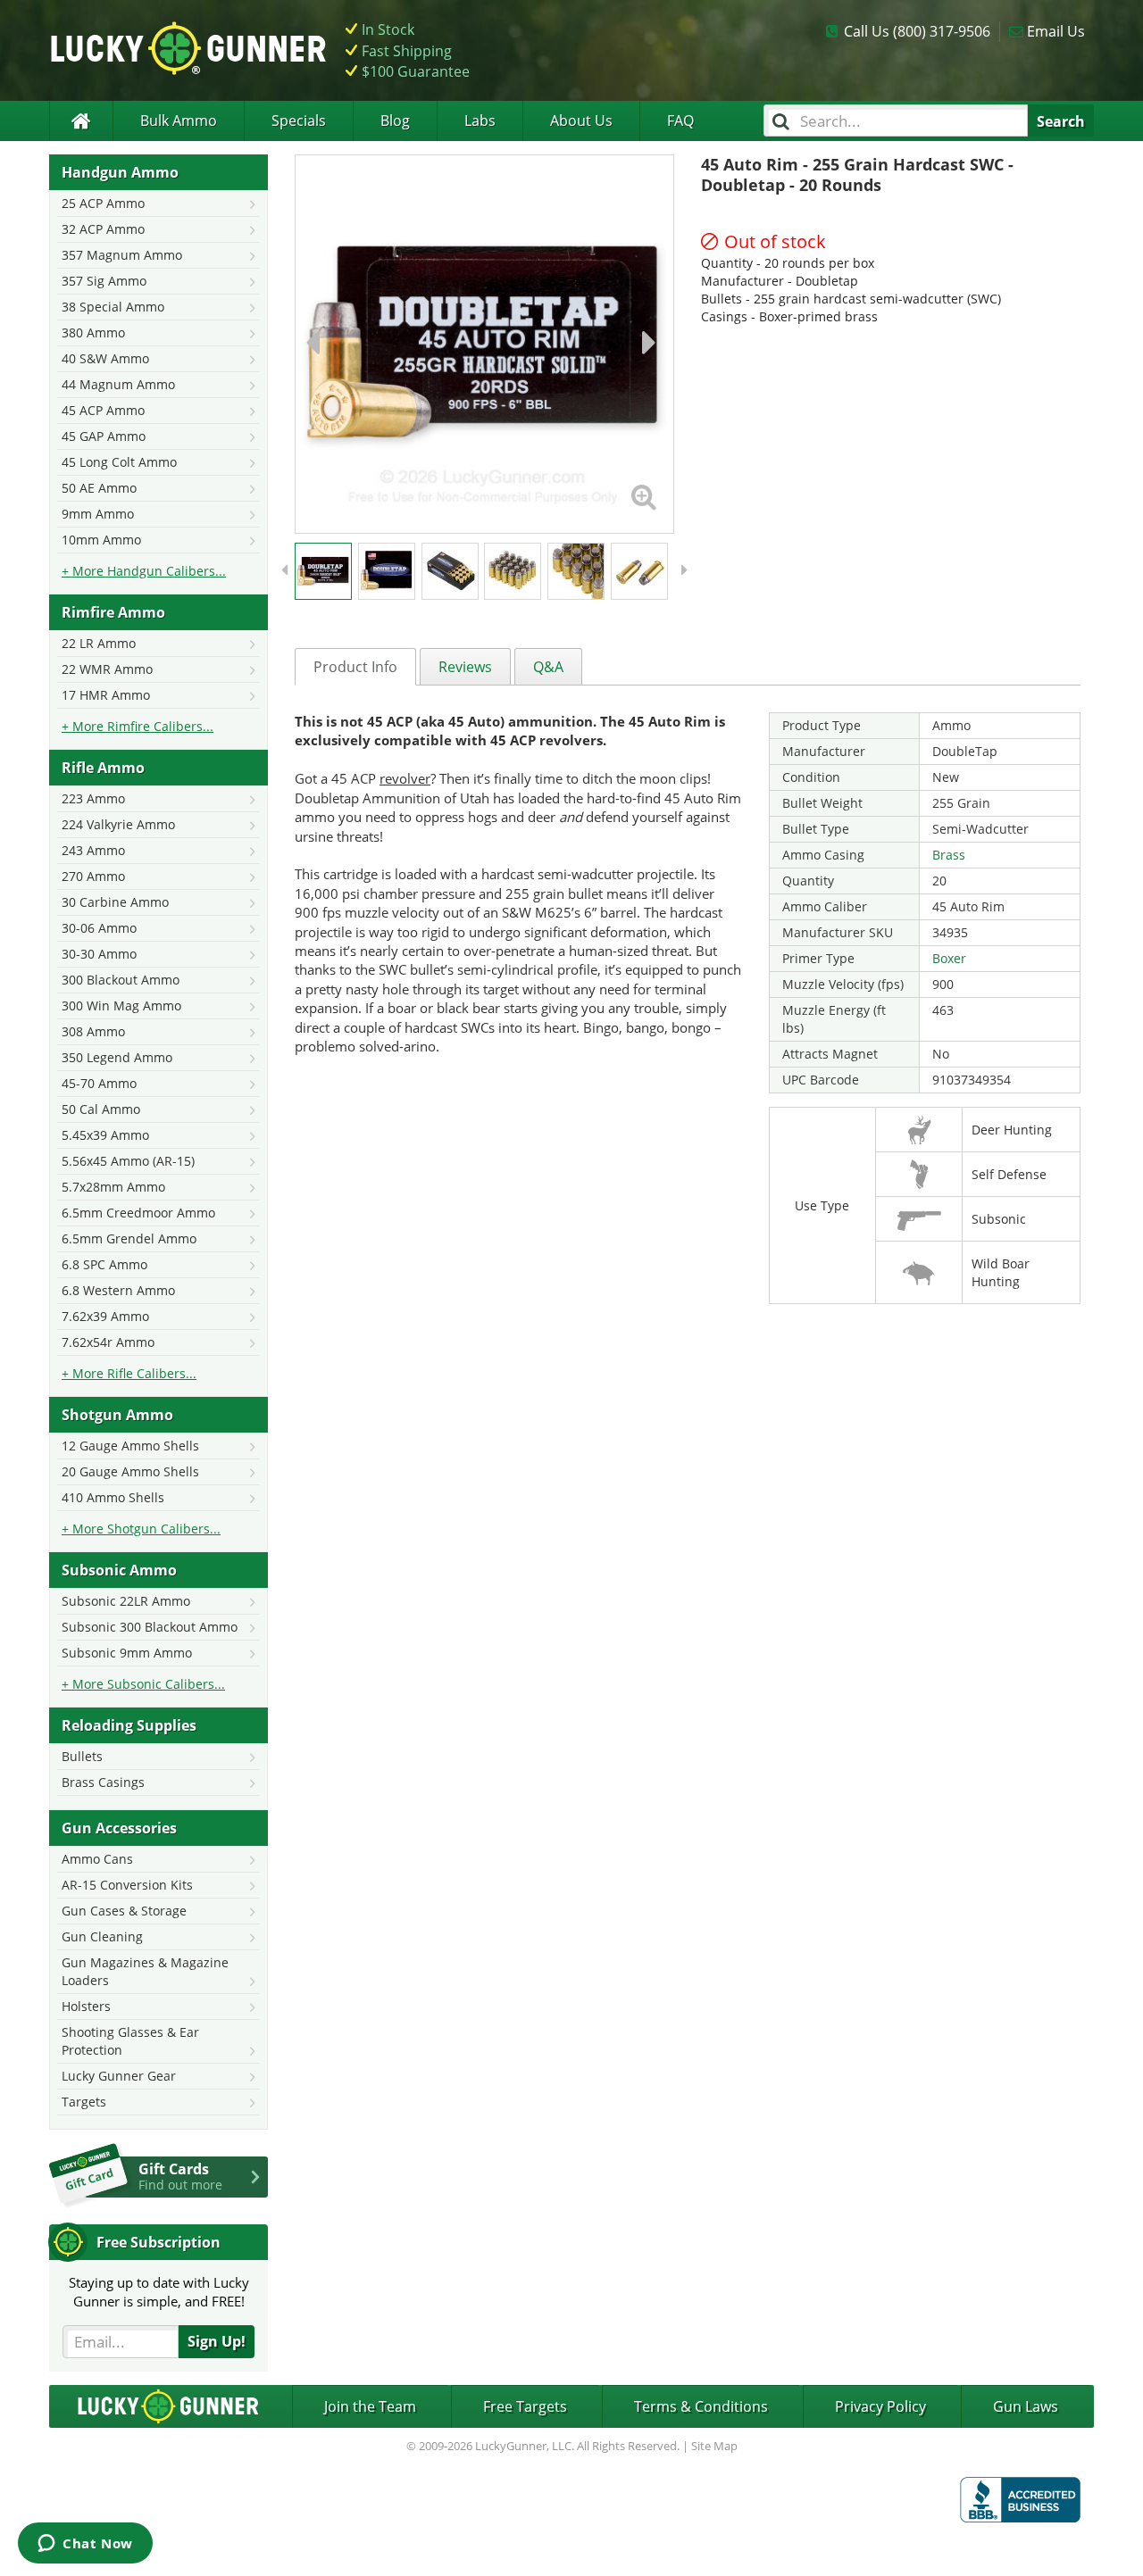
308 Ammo (93, 1031)
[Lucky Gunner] (81, 121)
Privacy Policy (880, 2406)
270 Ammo (93, 876)
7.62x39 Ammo (105, 1316)
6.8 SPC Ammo (104, 1264)
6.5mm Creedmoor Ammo (138, 1213)
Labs (480, 120)
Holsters (86, 2006)
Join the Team (370, 2406)
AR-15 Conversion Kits (127, 1885)
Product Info (355, 667)
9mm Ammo (98, 514)
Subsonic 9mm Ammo (127, 1653)
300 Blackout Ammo (121, 980)
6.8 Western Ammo (118, 1290)
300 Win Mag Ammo (121, 1005)
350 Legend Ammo (117, 1057)
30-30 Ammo (99, 954)
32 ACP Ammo (103, 229)
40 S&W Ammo (105, 358)
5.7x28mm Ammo (113, 1187)
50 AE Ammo (99, 488)
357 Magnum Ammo (122, 255)
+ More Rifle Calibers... (129, 1373)
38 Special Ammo (113, 307)
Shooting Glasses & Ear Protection (130, 2041)
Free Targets (525, 2406)
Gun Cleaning (102, 1936)
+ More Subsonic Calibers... (143, 1684)
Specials (299, 120)
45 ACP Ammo (103, 410)
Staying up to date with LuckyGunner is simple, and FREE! (159, 2292)
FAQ (680, 120)
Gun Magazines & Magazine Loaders (145, 1971)
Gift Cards (180, 2176)
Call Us (917, 31)
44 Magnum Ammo (118, 384)
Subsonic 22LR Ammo (126, 1601)
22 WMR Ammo (107, 669)
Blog (395, 120)
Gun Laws (1026, 2406)
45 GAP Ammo (104, 436)
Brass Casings (103, 1782)
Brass (949, 855)
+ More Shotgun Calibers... (141, 1529)
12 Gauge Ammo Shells (130, 1446)
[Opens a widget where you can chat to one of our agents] (85, 2545)
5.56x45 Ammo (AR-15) (128, 1161)
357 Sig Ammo (104, 281)
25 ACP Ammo (103, 203)
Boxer (949, 958)
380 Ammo (93, 332)
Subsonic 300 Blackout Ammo (150, 1627)
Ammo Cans (97, 1859)
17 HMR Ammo (106, 695)
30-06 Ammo (99, 928)
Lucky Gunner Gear (119, 2076)
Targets (84, 2102)
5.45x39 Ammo (105, 1135)
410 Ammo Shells (113, 1497)
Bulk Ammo (179, 120)
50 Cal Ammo (101, 1109)
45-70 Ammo (99, 1083)
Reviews (465, 667)
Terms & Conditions (701, 2406)
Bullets (82, 1756)
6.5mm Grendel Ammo (129, 1238)
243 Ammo (93, 850)
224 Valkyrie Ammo (118, 824)
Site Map (714, 2446)
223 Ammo (93, 798)
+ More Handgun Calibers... (144, 571)
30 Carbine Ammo (115, 902)
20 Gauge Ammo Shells (130, 1471)
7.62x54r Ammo (108, 1342)
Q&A (548, 667)
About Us (581, 120)
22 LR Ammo (99, 643)
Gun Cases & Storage (124, 1911)
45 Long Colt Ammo (119, 462)
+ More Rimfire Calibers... (138, 726)
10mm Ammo (101, 540)
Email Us (1056, 31)
